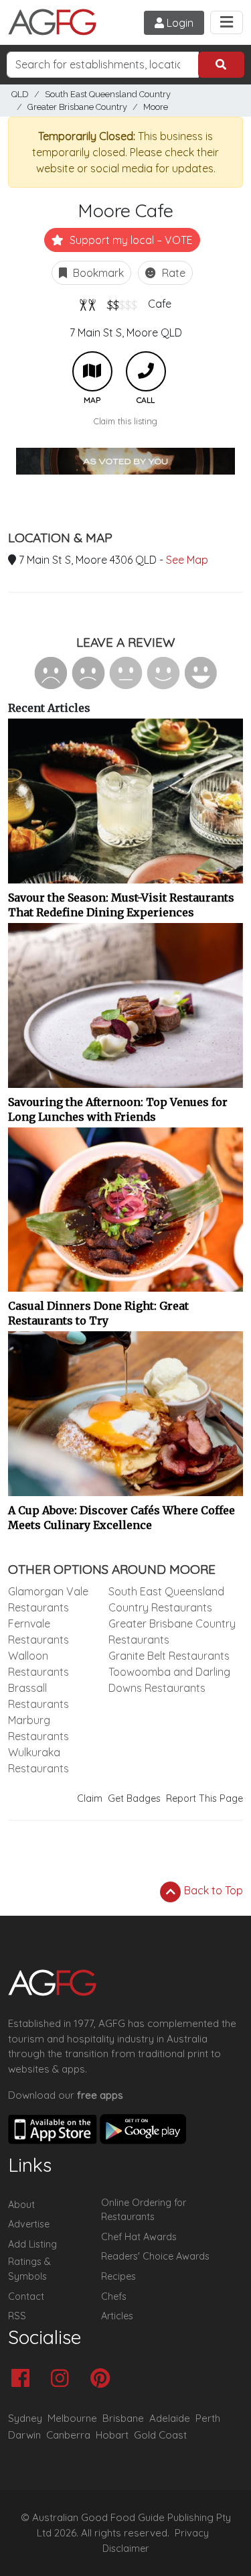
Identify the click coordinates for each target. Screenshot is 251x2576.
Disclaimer (126, 2549)
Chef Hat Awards (139, 2237)
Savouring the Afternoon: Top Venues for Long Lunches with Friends (118, 1109)
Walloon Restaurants (38, 1664)
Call (146, 371)
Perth (208, 2418)
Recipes (118, 2276)
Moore (156, 107)
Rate (172, 273)
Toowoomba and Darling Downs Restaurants (169, 1680)
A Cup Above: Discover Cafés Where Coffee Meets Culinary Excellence (121, 1518)
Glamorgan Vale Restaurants (48, 1599)
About (21, 2205)
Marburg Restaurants (38, 1728)
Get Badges (134, 1798)
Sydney (25, 2418)
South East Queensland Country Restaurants (166, 1599)
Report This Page (204, 1798)
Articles (117, 2316)
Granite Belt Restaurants (169, 1656)
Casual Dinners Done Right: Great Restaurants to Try (98, 1313)
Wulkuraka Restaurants (38, 1760)
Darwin (24, 2435)
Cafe (160, 304)
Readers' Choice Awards (155, 2256)
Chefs (114, 2296)
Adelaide (170, 2418)
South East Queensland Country (108, 94)
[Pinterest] (103, 2379)
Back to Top (212, 1890)
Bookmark (97, 273)
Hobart (112, 2435)
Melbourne (72, 2418)
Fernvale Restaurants (38, 1632)
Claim (90, 1798)
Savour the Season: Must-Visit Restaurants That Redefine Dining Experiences (121, 905)
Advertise (29, 2224)
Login (179, 23)
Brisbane (123, 2418)
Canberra (68, 2435)
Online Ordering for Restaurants (144, 2210)
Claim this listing (125, 421)
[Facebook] (24, 2379)
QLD (20, 94)
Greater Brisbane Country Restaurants (172, 1632)
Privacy (192, 2533)
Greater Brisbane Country (77, 107)
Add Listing (32, 2244)
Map (92, 371)
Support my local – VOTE (130, 240)
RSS (17, 2316)
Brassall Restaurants (38, 1696)
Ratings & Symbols (29, 2269)
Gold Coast (160, 2435)
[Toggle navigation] (227, 22)
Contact (26, 2296)
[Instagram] (63, 2379)
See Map (187, 560)
